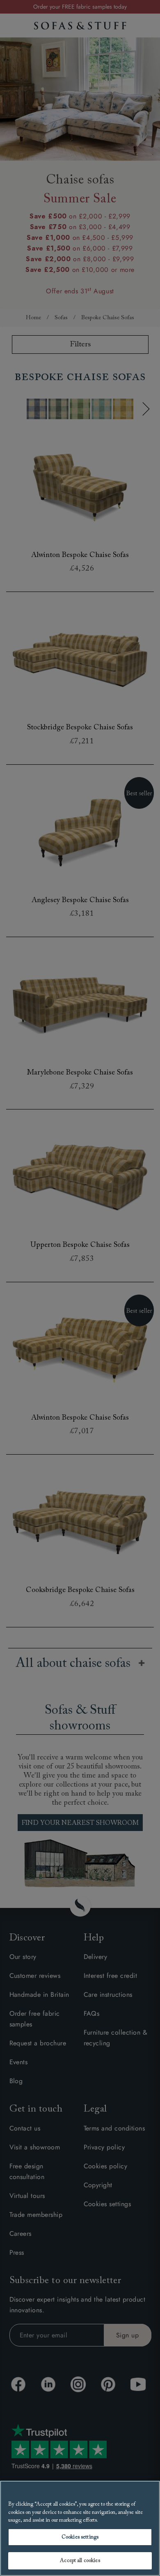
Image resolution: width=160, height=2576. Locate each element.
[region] (80, 2528)
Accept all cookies (80, 2561)
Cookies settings (80, 2537)
